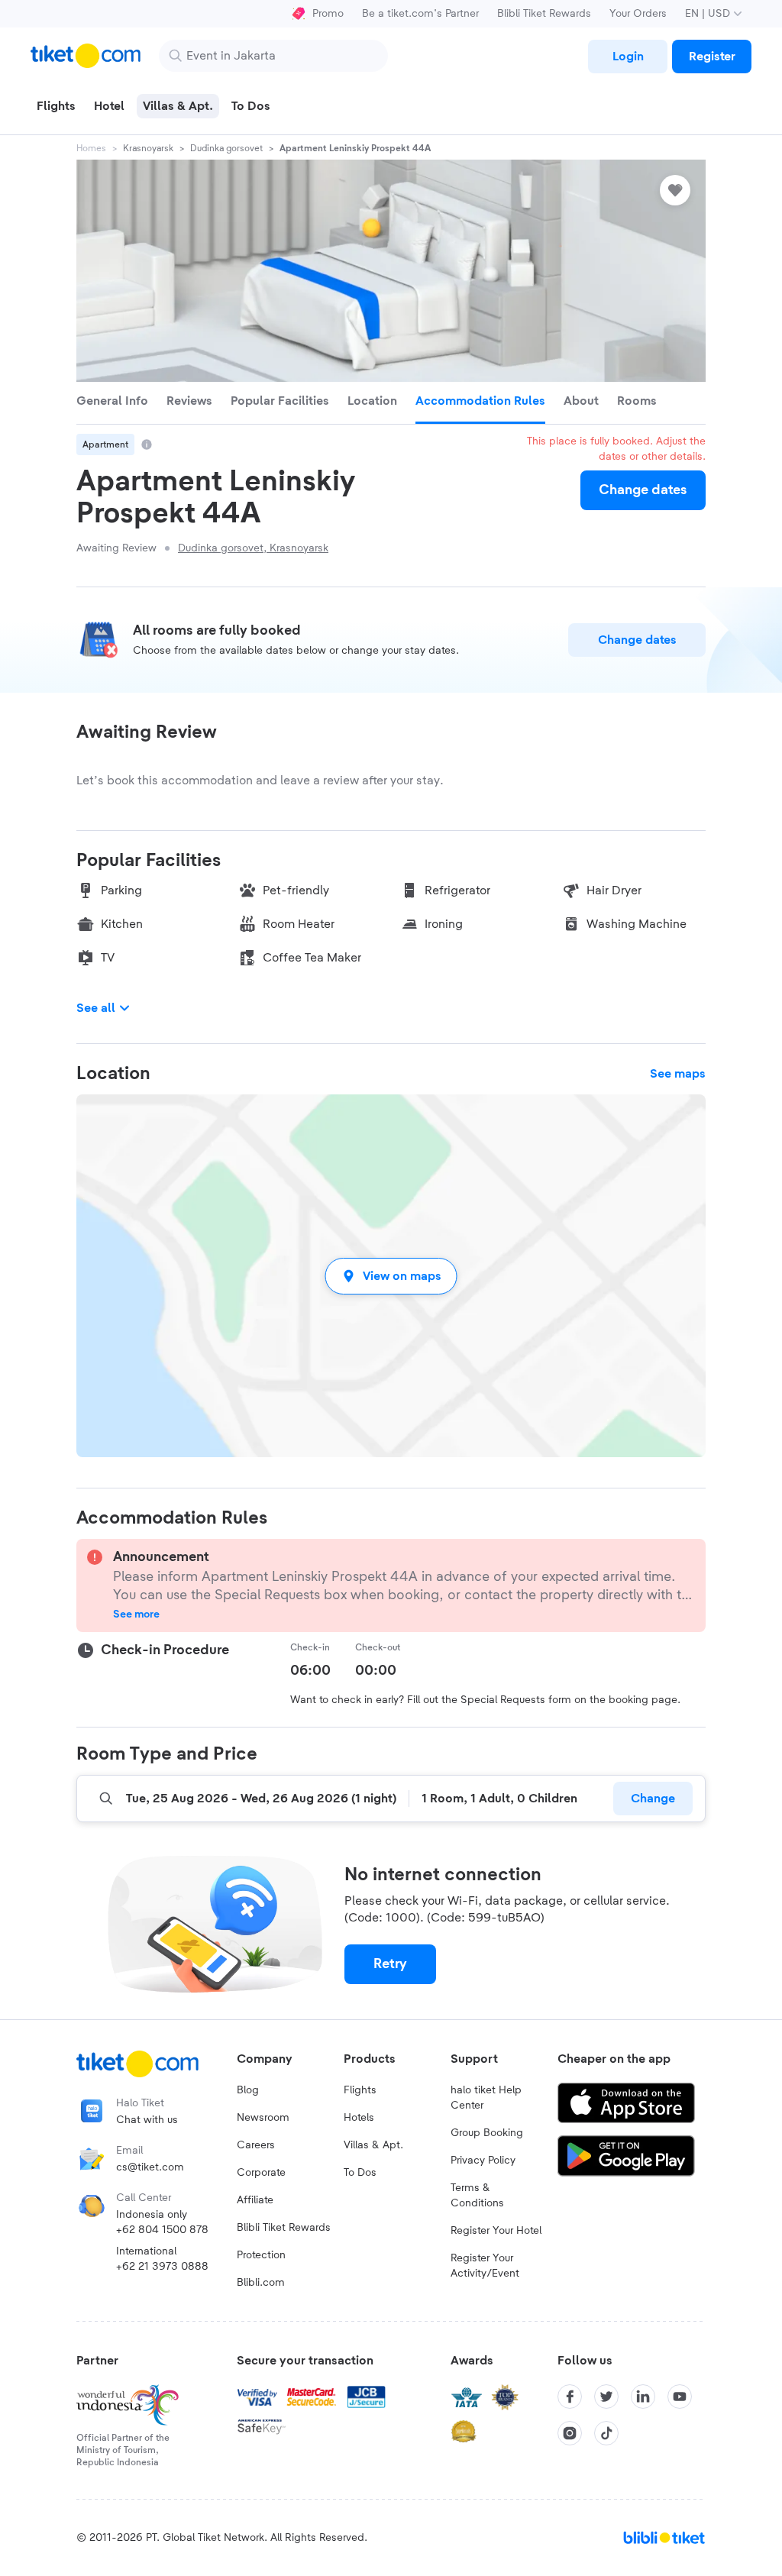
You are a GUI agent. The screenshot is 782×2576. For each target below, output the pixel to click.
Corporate (261, 2173)
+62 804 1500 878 (162, 2230)
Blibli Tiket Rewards (544, 14)
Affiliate (255, 2200)
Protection (261, 2255)
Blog (248, 2090)
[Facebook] (570, 2397)
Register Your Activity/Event (485, 2266)
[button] (391, 1276)
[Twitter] (606, 2397)
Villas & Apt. (373, 2145)
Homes (91, 148)
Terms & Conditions (477, 2196)
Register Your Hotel (496, 2231)
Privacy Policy (483, 2161)
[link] (628, 57)
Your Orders (638, 14)
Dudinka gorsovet (226, 148)
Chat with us (147, 2120)
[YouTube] (680, 2397)
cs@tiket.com (150, 2167)
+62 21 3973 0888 (162, 2267)
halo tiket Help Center (486, 2098)
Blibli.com (261, 2283)
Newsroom (263, 2118)
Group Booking (487, 2133)
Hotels (359, 2118)
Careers (256, 2145)
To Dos (360, 2173)
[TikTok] (606, 2433)
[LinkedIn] (643, 2397)
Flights (360, 2090)
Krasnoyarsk (148, 148)
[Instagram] (570, 2433)
